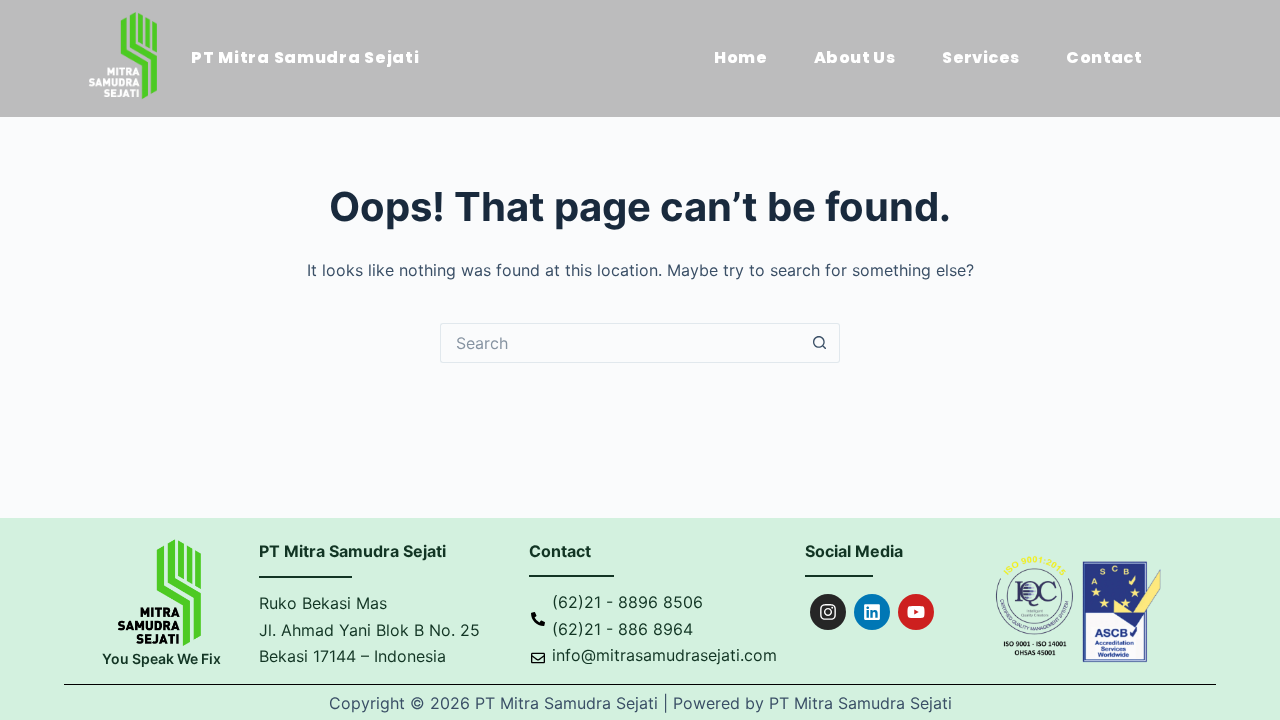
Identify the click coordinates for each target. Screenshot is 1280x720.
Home (740, 57)
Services (980, 57)
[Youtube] (916, 612)
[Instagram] (828, 612)
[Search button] (820, 343)
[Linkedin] (872, 612)
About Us (854, 57)
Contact (1104, 57)
